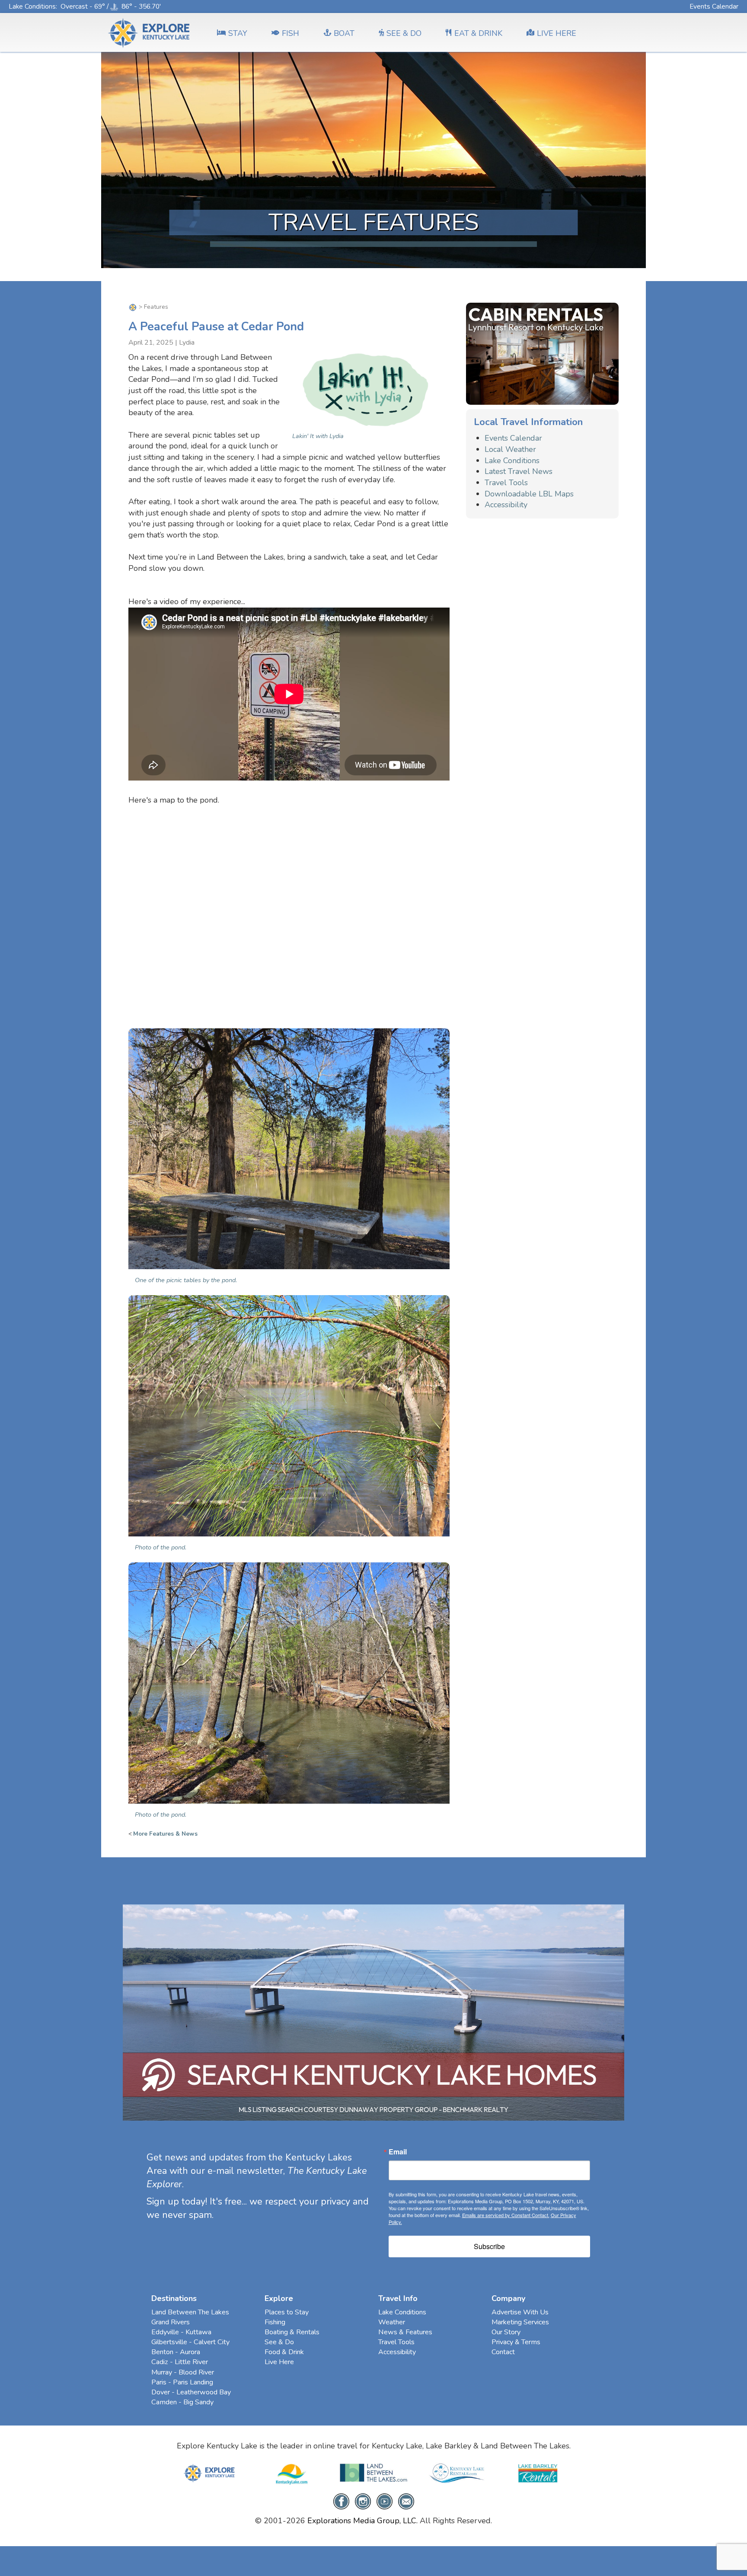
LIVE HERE (557, 33)
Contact (503, 2352)
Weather (392, 2322)
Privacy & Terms (516, 2342)
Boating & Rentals (292, 2332)
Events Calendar (714, 6)
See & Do (279, 2342)
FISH (290, 33)
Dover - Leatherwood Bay (191, 2392)
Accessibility (506, 505)
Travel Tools (506, 483)
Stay (238, 33)
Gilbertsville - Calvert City (190, 2342)
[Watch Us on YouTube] (385, 2501)
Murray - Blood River (183, 2372)
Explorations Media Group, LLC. (362, 2521)
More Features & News (165, 1834)
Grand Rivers (171, 2322)
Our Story (506, 2332)
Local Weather (510, 449)
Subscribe (489, 2246)
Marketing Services (520, 2322)
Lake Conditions (32, 6)
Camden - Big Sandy (182, 2402)
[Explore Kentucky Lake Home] (133, 307)
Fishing (275, 2322)
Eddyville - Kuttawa (181, 2332)
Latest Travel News (519, 471)
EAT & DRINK (478, 33)
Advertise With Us (520, 2312)
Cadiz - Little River (180, 2362)
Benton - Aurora (176, 2352)
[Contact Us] (406, 2501)
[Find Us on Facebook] (341, 2501)
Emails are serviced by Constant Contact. (506, 2215)
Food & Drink (284, 2352)
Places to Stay (287, 2312)
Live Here (279, 2362)
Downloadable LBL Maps (529, 494)
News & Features (405, 2332)
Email (398, 2152)
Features (156, 307)
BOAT (344, 33)
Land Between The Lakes (190, 2312)
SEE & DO (404, 33)
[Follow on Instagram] (363, 2501)
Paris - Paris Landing (182, 2382)
